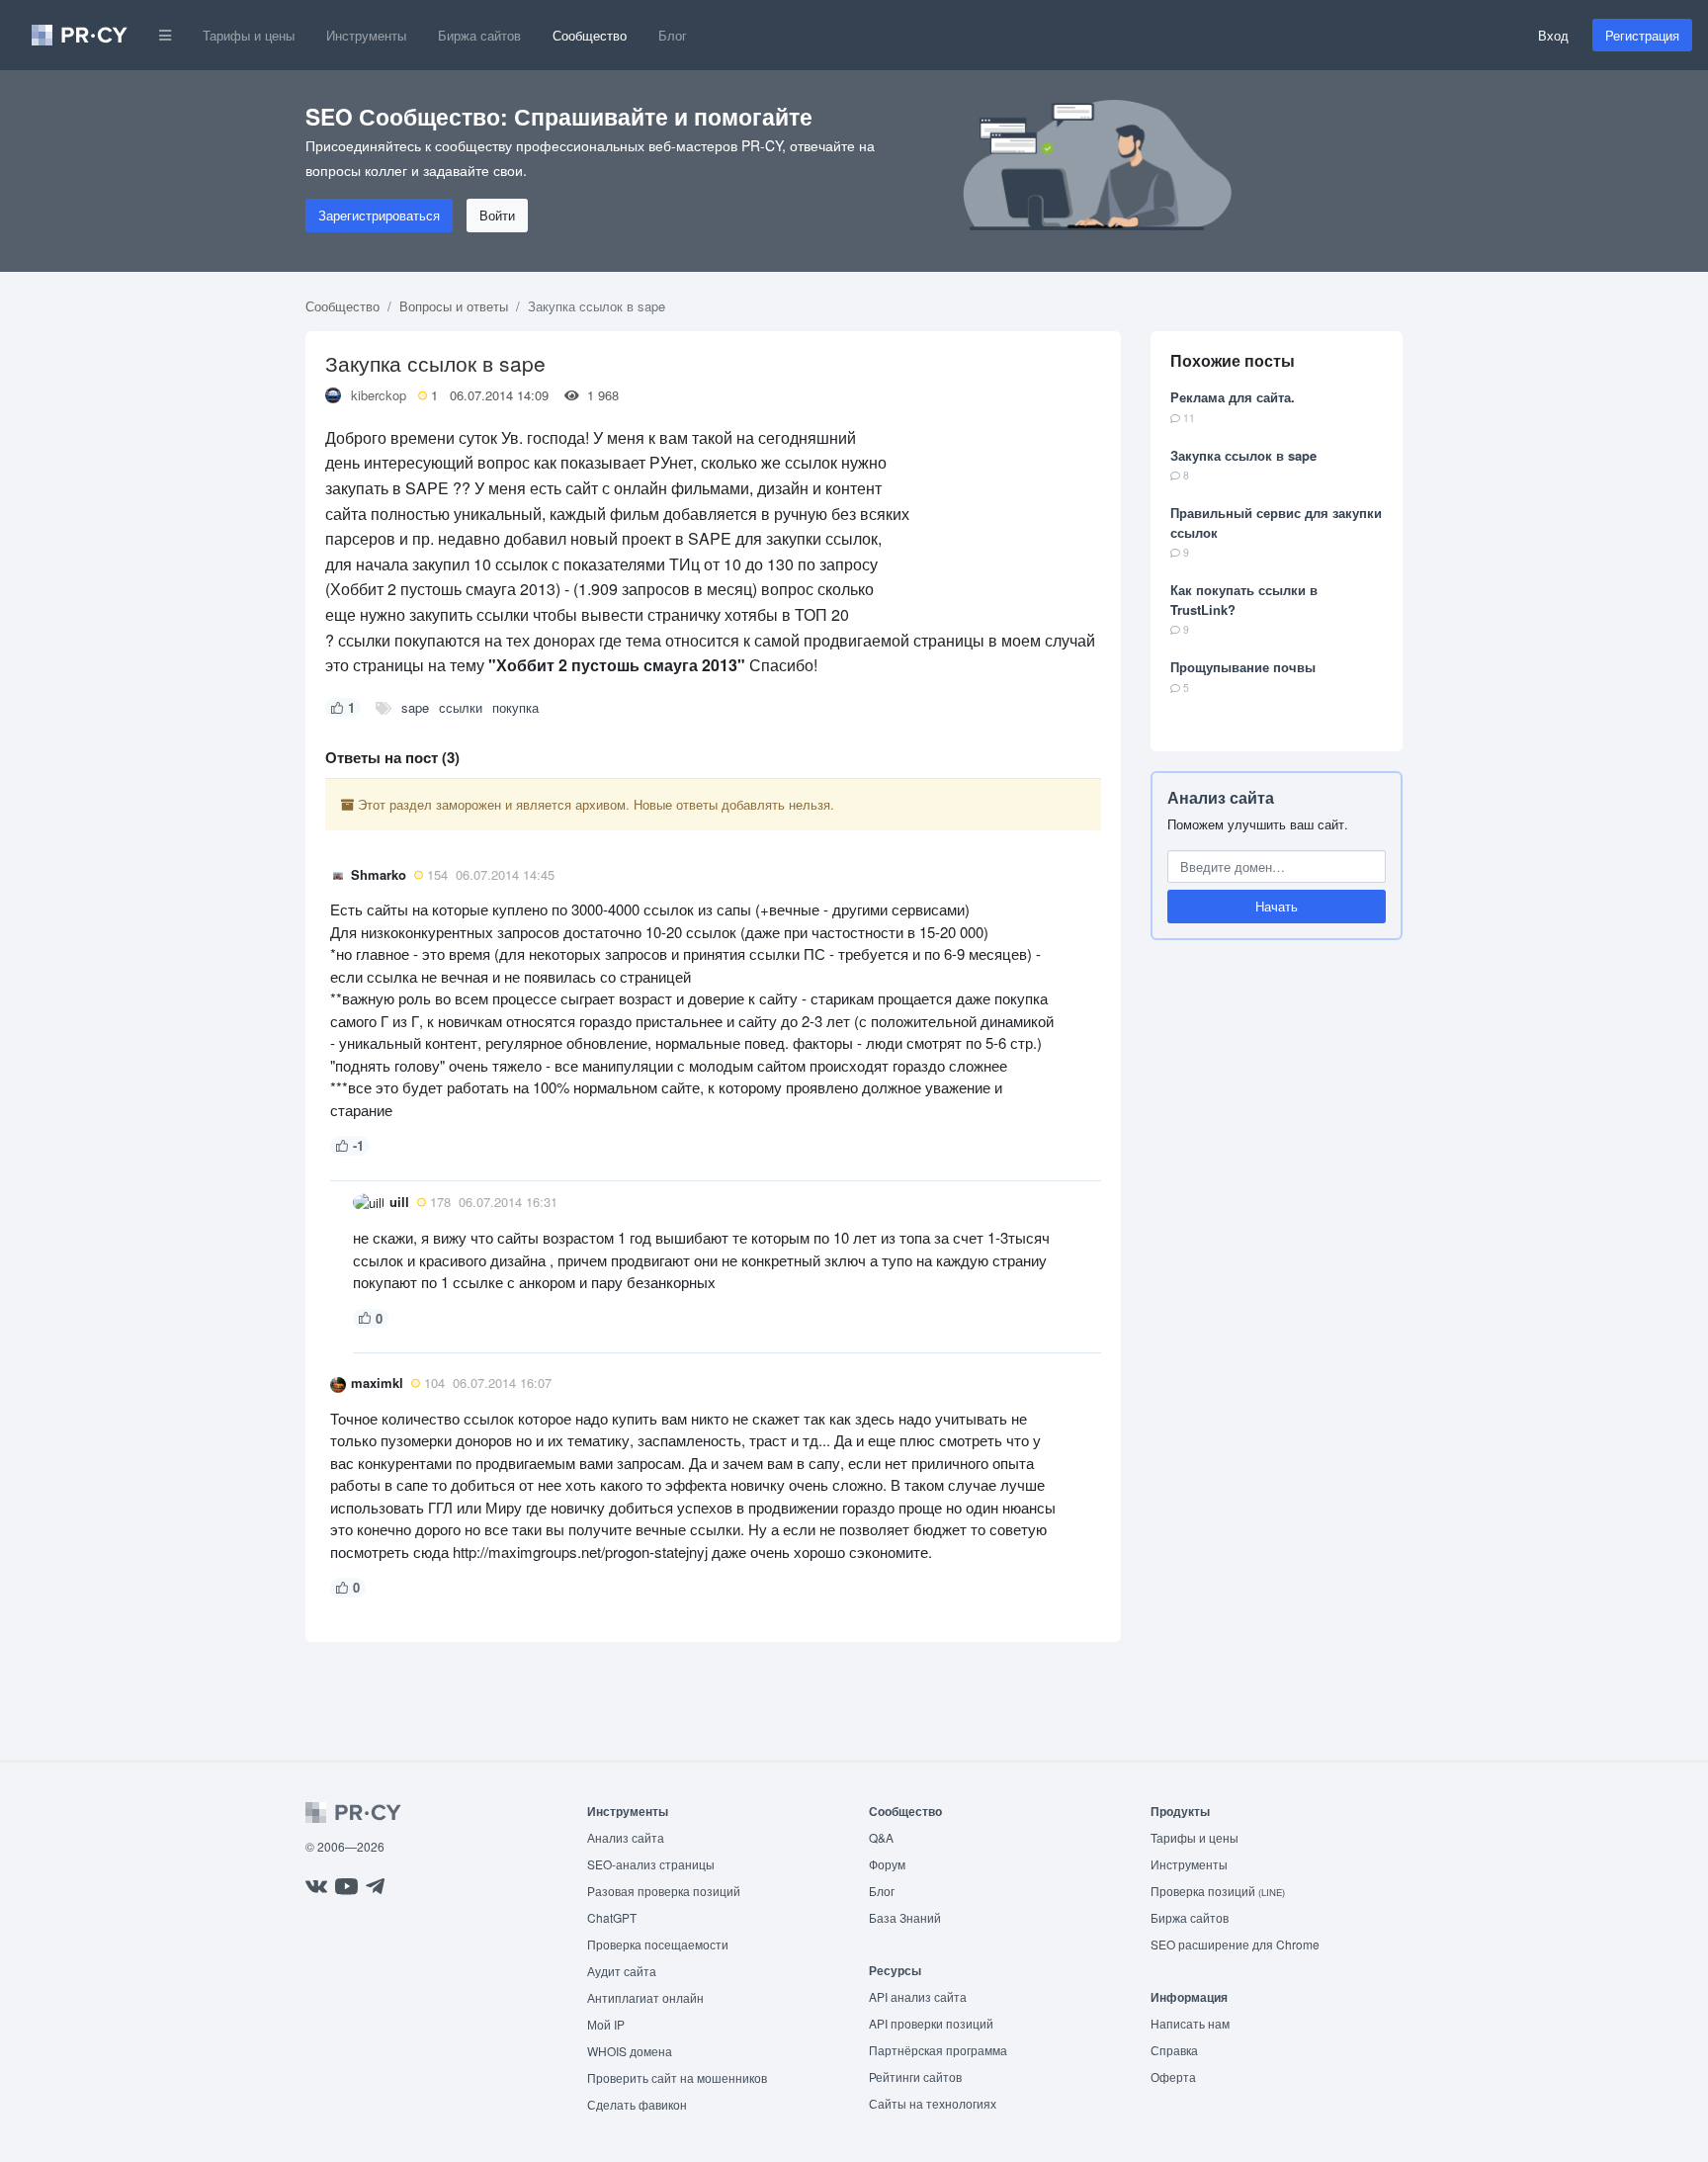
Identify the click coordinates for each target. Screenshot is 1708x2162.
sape (415, 707)
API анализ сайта (918, 1996)
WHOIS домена (630, 2051)
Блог (673, 35)
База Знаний (905, 1917)
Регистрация (1642, 35)
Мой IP (606, 2024)
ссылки (461, 707)
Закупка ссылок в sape (1243, 455)
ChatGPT (612, 1917)
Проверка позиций (1218, 1891)
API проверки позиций (931, 2023)
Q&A (881, 1837)
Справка (1174, 2050)
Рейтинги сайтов (915, 2076)
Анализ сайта (1221, 797)
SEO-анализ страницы (651, 1864)
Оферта (1173, 2076)
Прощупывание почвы (1243, 667)
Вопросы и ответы (454, 306)
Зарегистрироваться (379, 215)
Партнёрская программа (938, 2050)
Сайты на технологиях (933, 2103)
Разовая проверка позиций (664, 1891)
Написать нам (1190, 2023)
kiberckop (379, 395)
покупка (515, 707)
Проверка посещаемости (658, 1944)
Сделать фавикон (637, 2104)
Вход (1553, 35)
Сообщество (590, 35)
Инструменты (366, 35)
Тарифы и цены (249, 35)
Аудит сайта (622, 1971)
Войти (497, 215)
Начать (1277, 906)
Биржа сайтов (479, 35)
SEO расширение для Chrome (1235, 1944)
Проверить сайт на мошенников (677, 2077)
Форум (887, 1864)
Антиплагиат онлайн (645, 1997)
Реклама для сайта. (1233, 397)
